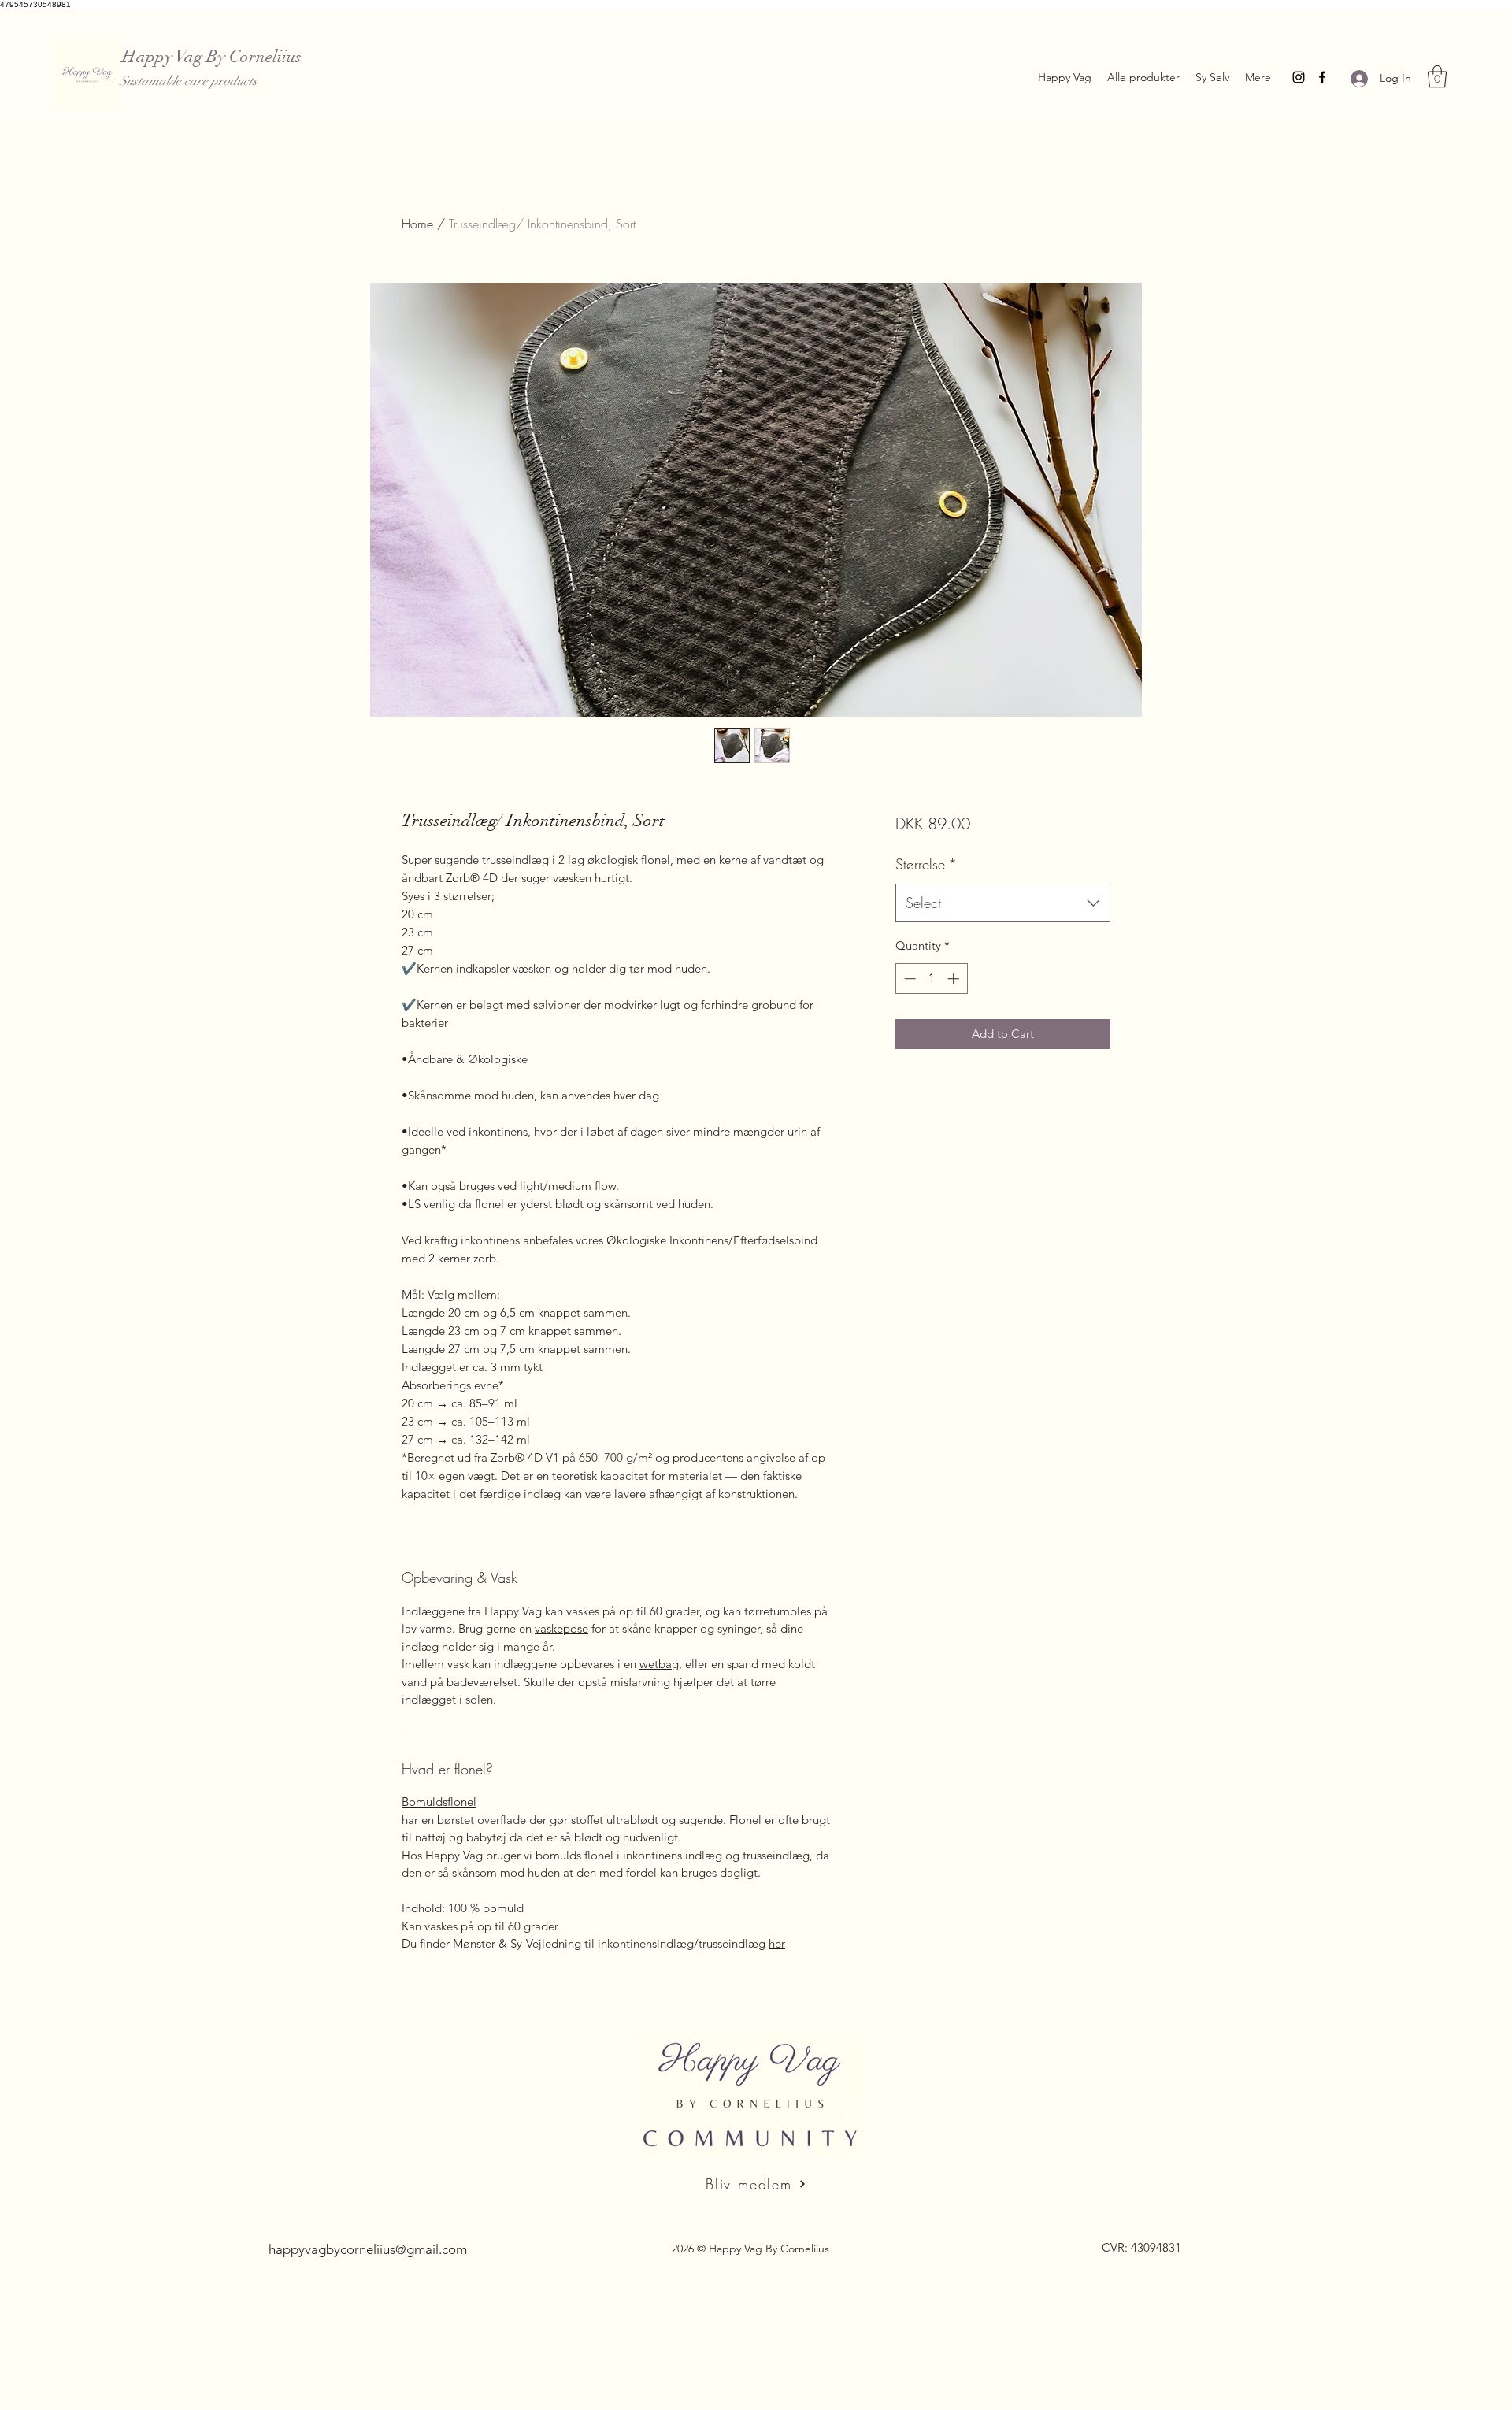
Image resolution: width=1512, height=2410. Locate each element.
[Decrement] (908, 979)
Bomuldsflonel (439, 1802)
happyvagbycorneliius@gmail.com (368, 2249)
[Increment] (955, 979)
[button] (1437, 77)
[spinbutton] (931, 979)
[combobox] (1003, 903)
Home (417, 224)
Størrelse (926, 864)
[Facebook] (1322, 77)
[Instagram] (1299, 77)
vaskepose (561, 1628)
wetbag (659, 1664)
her (777, 1943)
